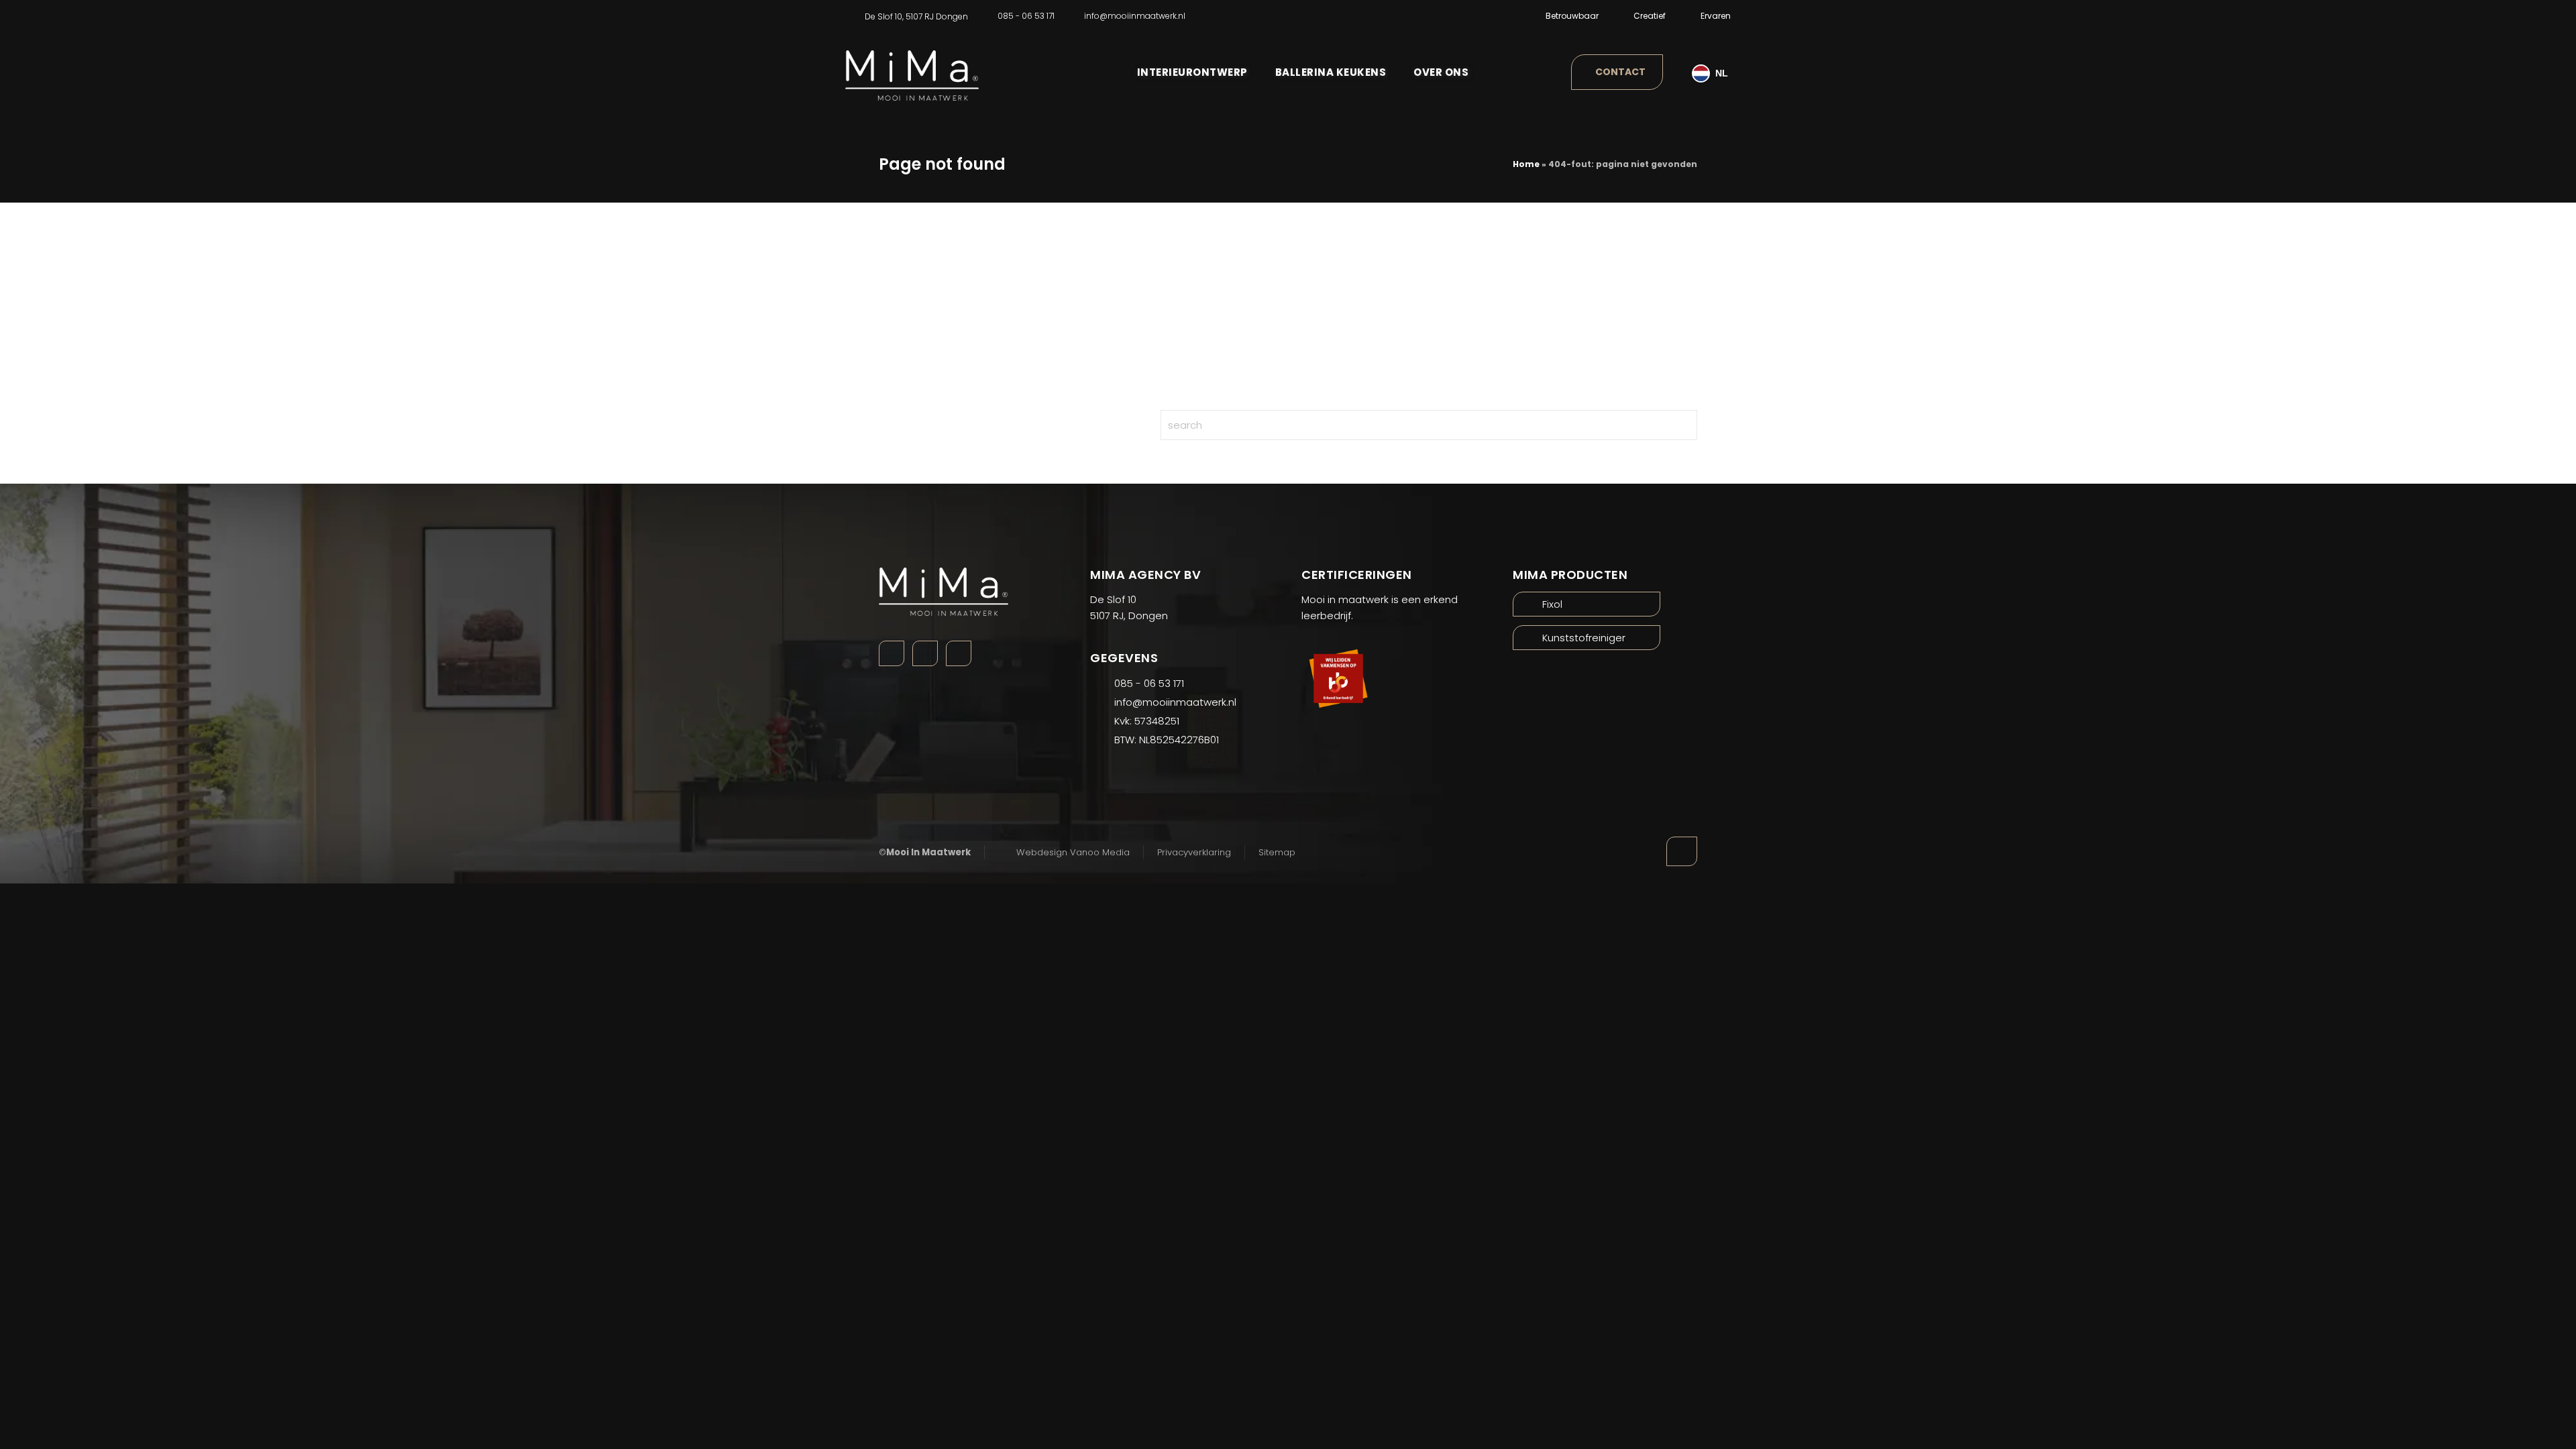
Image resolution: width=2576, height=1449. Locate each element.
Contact (1620, 72)
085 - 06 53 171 (1026, 16)
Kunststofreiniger (1584, 638)
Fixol (1552, 604)
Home (1526, 164)
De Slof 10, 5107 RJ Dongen (916, 16)
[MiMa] (912, 66)
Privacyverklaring (1194, 852)
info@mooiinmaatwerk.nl (1135, 16)
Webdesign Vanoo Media (1073, 852)
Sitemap (1277, 852)
